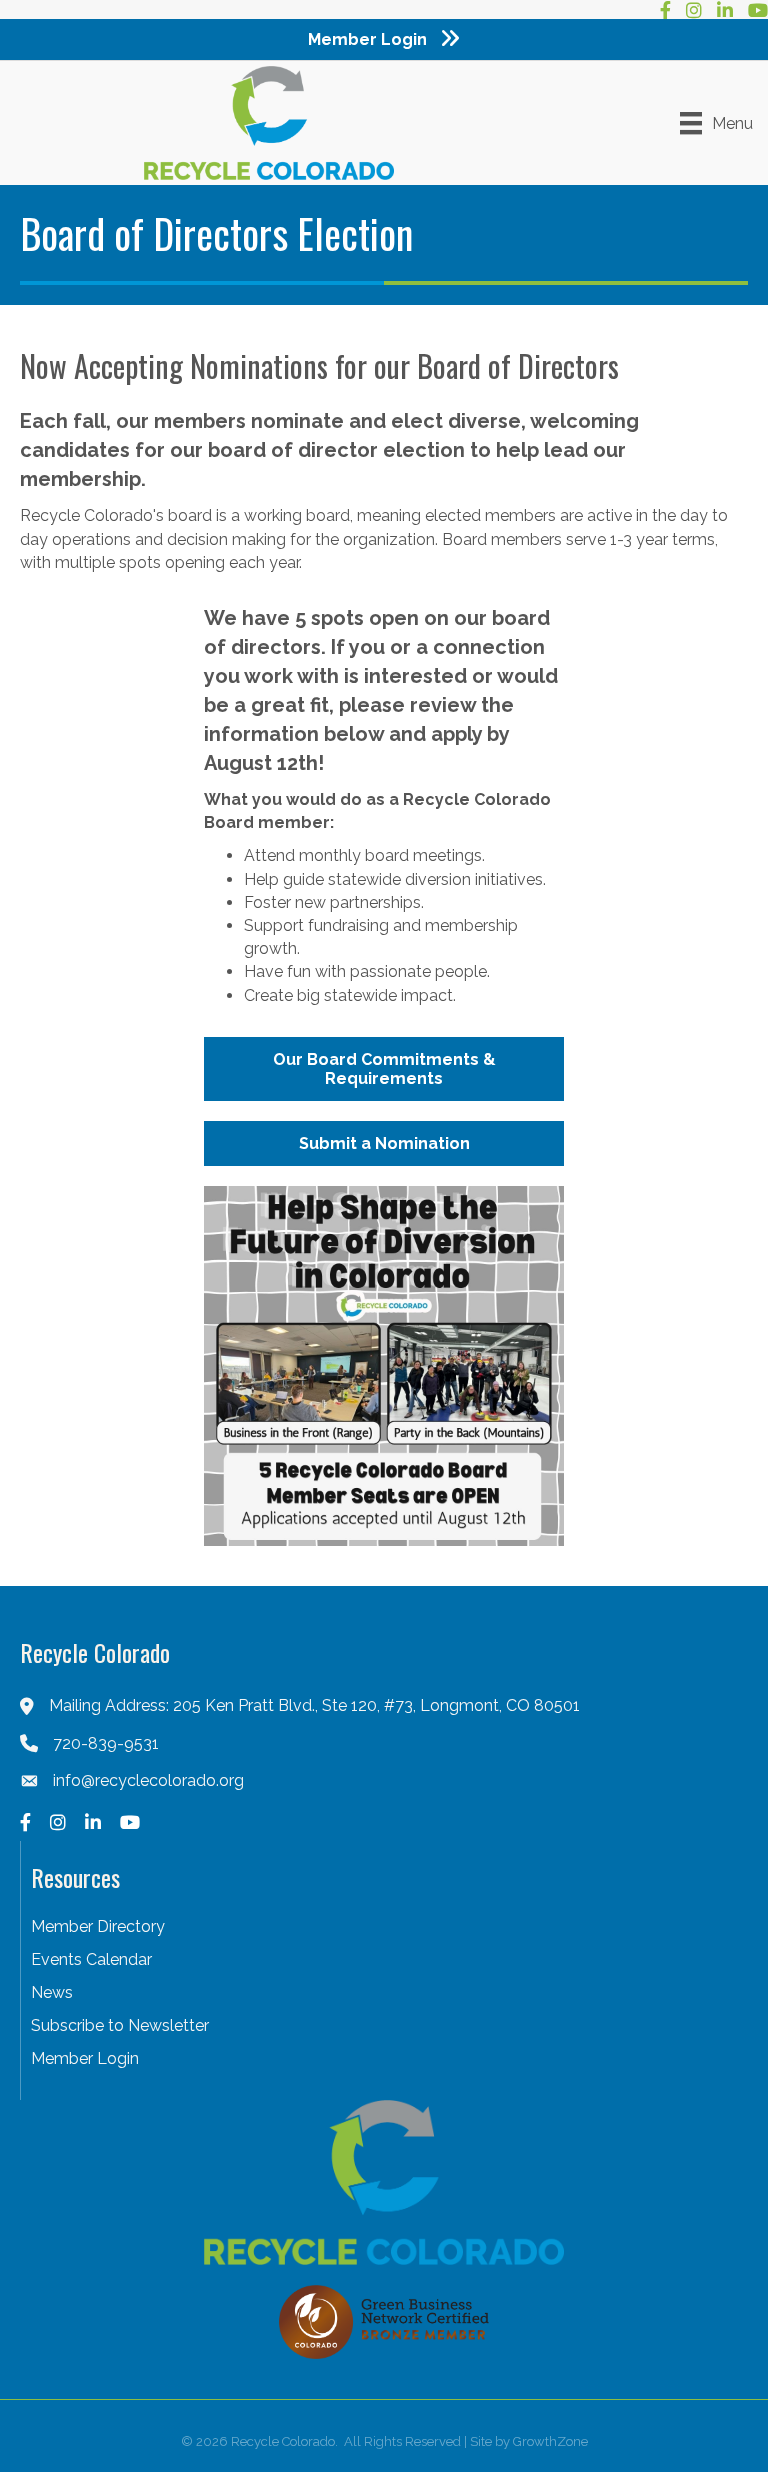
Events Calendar (91, 1959)
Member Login (85, 2058)
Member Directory (98, 1926)
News (52, 1992)
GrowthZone (550, 2441)
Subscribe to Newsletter (120, 2025)
